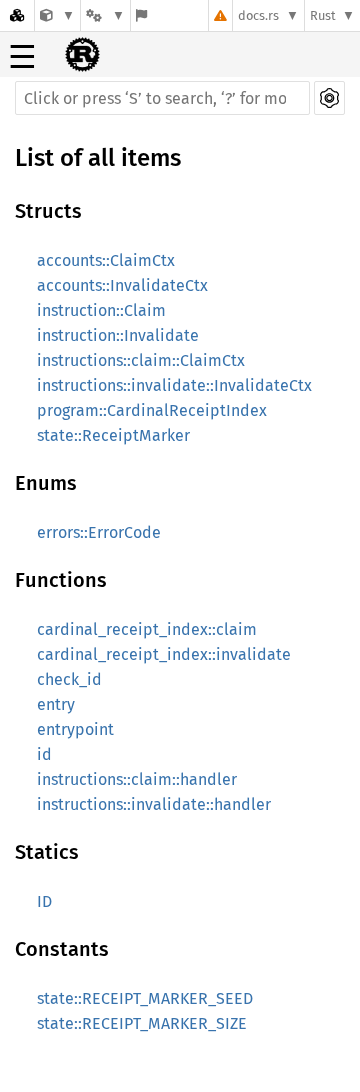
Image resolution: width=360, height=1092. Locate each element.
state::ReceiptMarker (113, 435)
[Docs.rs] (17, 15)
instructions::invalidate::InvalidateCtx (174, 385)
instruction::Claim (101, 310)
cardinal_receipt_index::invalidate (164, 654)
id (44, 754)
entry (56, 704)
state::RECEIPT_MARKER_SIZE (142, 1023)
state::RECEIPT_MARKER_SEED (145, 998)
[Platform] (105, 15)
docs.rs (258, 15)
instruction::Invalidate (118, 335)
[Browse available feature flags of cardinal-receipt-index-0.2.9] (141, 15)
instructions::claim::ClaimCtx (141, 360)
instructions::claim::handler (137, 779)
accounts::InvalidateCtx (122, 285)
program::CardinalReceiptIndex (152, 410)
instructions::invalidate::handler (154, 804)
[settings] (329, 98)
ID (44, 901)
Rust (323, 15)
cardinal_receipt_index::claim (147, 629)
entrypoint (75, 729)
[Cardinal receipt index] (57, 15)
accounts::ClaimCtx (106, 260)
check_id (69, 679)
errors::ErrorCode (99, 532)
